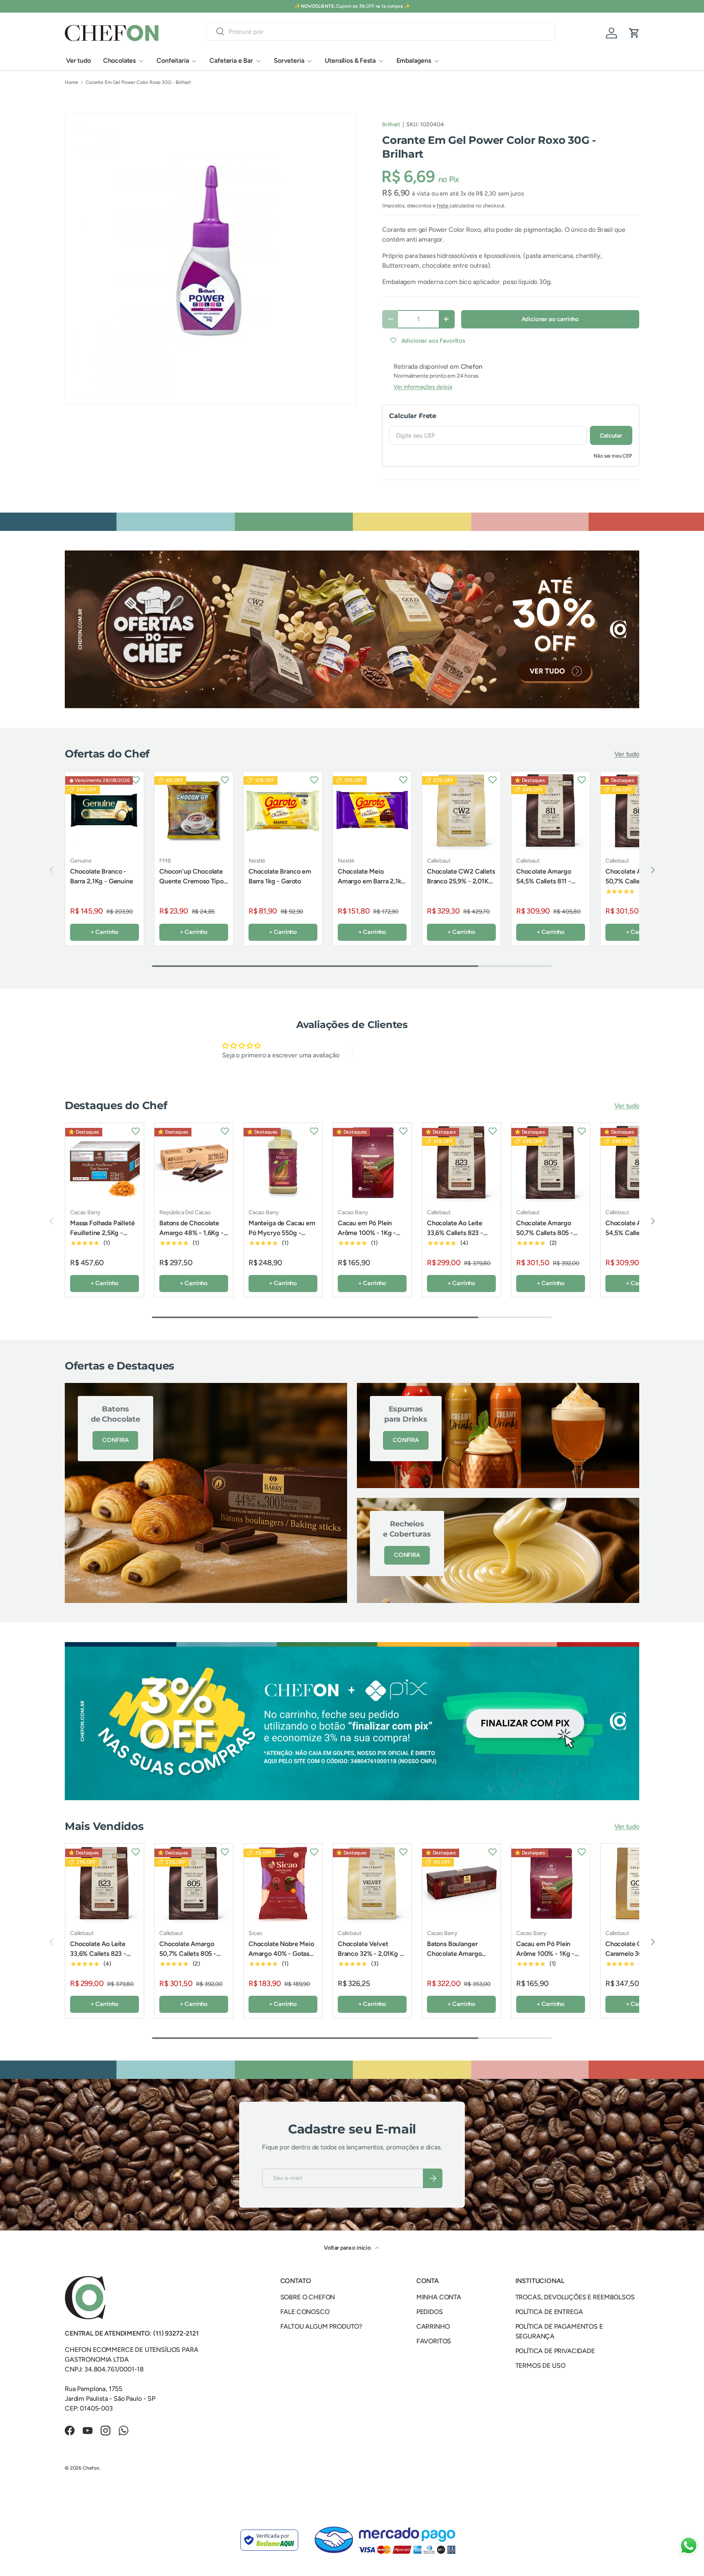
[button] (634, 33)
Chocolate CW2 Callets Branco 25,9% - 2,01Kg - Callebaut (461, 881)
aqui (383, 6)
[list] (210, 259)
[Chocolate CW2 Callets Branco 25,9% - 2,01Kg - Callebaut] (461, 811)
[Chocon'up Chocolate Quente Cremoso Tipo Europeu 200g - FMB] (194, 811)
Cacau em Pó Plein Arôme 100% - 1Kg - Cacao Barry (367, 1238)
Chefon (91, 2474)
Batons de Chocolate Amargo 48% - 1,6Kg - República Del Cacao (191, 1238)
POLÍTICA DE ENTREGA (549, 2317)
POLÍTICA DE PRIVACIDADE (555, 2357)
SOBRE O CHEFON (308, 2303)
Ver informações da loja (423, 387)
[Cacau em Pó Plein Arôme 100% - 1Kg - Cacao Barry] (372, 1168)
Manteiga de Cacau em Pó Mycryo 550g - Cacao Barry (282, 1238)
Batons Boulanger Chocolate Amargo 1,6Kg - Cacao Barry (456, 1959)
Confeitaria (173, 61)
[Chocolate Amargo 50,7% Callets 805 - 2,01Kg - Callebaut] (551, 1168)
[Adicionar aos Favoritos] (136, 779)
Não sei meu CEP (613, 456)
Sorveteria (289, 61)
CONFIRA (115, 1446)
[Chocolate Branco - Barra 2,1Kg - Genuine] (104, 811)
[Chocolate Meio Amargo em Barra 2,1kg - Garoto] (372, 811)
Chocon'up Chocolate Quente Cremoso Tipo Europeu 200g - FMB (191, 881)
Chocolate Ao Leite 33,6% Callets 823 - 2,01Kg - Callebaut (455, 1238)
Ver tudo (78, 61)
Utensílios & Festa (350, 61)
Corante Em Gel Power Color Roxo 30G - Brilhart (138, 82)
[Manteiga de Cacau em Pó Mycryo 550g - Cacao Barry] (283, 1168)
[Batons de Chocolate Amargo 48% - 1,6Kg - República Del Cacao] (194, 1168)
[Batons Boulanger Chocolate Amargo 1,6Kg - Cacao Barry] (461, 1889)
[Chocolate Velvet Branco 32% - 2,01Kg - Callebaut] (372, 1889)
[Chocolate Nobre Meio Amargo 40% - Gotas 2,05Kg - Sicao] (283, 1889)
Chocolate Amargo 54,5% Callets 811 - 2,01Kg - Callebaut (544, 881)
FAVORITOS (434, 2347)
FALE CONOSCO (305, 2317)
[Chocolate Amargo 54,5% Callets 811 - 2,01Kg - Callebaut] (551, 811)
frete (443, 206)
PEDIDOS (430, 2317)
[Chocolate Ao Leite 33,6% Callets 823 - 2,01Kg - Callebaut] (461, 1168)
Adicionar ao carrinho (550, 319)
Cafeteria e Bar (231, 61)
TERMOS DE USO (540, 2371)
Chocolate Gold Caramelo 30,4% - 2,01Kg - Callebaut (632, 1959)
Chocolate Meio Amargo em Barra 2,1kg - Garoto (372, 881)
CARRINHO (433, 2332)
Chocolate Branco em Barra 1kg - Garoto (280, 876)
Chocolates (119, 61)
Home (71, 82)
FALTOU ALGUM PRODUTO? (321, 2332)
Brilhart (391, 124)
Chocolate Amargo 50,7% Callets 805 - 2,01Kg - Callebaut (634, 881)
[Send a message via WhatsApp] (689, 2546)
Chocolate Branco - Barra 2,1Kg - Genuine (102, 876)
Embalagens (414, 61)
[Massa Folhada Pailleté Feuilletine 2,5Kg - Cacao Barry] (104, 1168)
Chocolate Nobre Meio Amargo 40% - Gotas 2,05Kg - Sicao (281, 1959)
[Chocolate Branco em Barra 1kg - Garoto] (283, 811)
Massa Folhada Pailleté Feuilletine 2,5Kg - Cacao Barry (102, 1238)
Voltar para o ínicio (348, 2253)
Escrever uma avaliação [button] (423, 1053)
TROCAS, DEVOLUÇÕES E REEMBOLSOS (575, 2303)
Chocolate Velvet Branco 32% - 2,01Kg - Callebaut (370, 1959)
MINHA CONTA (439, 2303)
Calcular (611, 435)
